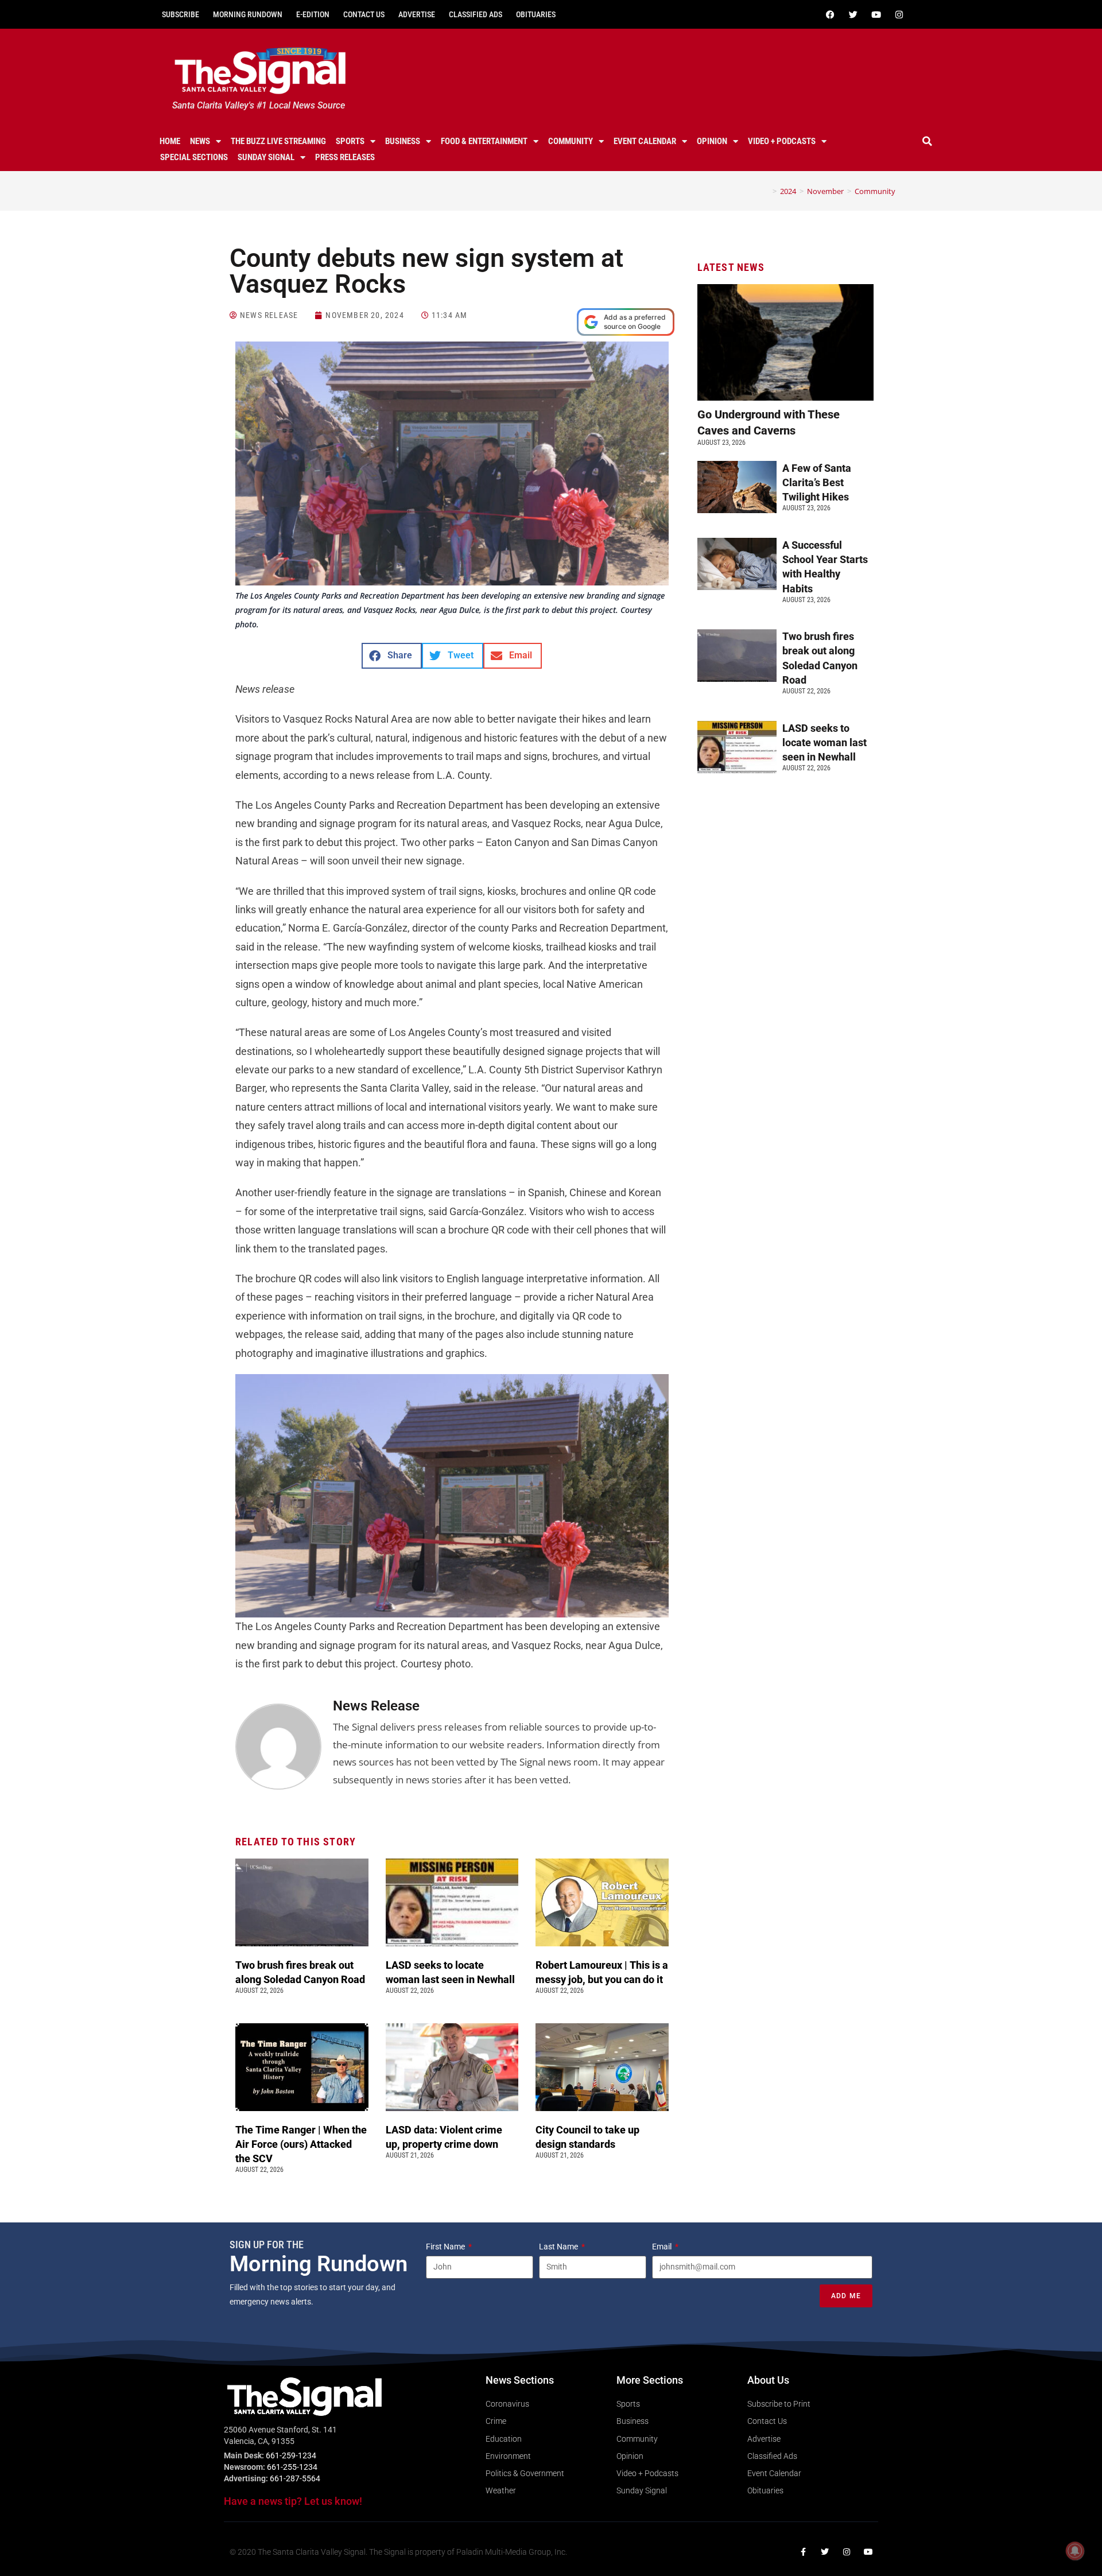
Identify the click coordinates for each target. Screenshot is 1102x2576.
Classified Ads (476, 14)
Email (663, 2247)
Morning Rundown (248, 14)
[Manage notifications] (1075, 2551)
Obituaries (536, 14)
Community (571, 141)
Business (403, 141)
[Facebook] (830, 14)
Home (170, 141)
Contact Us (364, 14)
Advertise (417, 14)
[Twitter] (853, 14)
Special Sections (194, 157)
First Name (446, 2247)
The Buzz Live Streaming (278, 141)
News (200, 141)
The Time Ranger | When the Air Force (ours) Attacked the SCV (301, 2144)
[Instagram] (899, 14)
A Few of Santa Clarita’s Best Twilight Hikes (817, 482)
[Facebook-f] (803, 2552)
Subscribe (181, 14)
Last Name (559, 2247)
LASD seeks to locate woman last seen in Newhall (824, 742)
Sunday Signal (266, 157)
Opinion (712, 141)
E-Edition (313, 14)
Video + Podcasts (782, 141)
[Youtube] (876, 14)
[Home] (766, 191)
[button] (928, 141)
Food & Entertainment (484, 141)
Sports (350, 141)
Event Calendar (645, 141)
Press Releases (345, 157)
